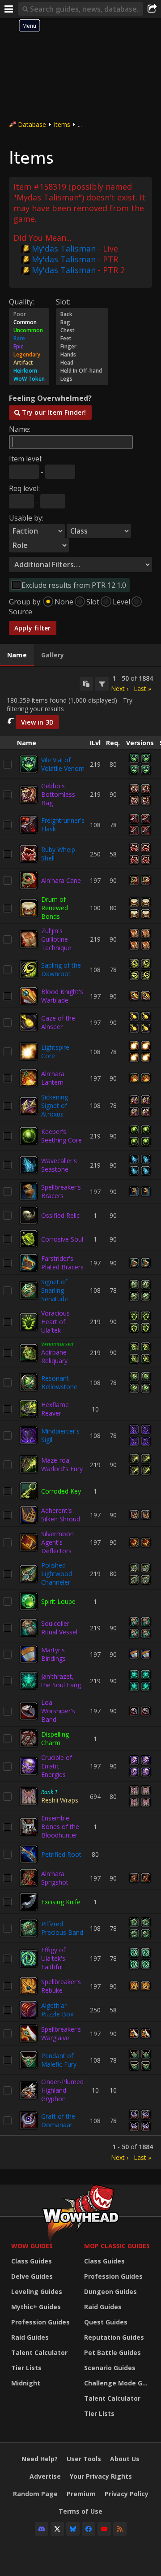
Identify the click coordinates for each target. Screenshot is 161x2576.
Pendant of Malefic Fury (59, 2060)
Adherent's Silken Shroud (61, 1515)
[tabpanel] (80, 1418)
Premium (81, 2494)
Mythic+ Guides (36, 2307)
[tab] (17, 655)
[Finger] (82, 347)
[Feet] (82, 339)
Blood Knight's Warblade (62, 996)
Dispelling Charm (55, 1738)
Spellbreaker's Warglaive (61, 2033)
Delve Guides (32, 2276)
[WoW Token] (29, 379)
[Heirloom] (29, 371)
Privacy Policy (127, 2494)
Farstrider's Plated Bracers (62, 1263)
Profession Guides (40, 2322)
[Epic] (29, 347)
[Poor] (29, 314)
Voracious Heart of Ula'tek (55, 1322)
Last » (142, 689)
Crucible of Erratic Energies (57, 1766)
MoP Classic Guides (117, 2246)
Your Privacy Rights (101, 2476)
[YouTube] (104, 2529)
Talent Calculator (39, 2352)
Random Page (35, 2494)
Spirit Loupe (58, 1601)
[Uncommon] (29, 330)
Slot (93, 602)
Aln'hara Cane (61, 880)
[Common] (29, 322)
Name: (20, 429)
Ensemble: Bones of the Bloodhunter (60, 1827)
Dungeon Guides (110, 2291)
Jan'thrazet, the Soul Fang (61, 1681)
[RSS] (120, 2529)
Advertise (45, 2476)
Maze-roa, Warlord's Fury (62, 1464)
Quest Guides (106, 2322)
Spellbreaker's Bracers (61, 1191)
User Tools (84, 2459)
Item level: (26, 459)
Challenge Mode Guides (118, 2383)
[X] (57, 2529)
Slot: (63, 302)
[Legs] (82, 379)
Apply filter (33, 628)
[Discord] (42, 2529)
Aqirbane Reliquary (54, 1356)
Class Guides (32, 2261)
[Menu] (9, 9)
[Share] (152, 9)
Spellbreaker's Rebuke (61, 1986)
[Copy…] (86, 684)
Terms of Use (80, 2511)
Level (121, 602)
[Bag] (82, 322)
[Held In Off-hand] (82, 371)
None (64, 602)
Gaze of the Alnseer (58, 1022)
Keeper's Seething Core (61, 1136)
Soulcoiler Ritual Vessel (59, 1628)
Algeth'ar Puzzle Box (57, 2010)
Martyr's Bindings (53, 1654)
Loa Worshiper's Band (58, 1711)
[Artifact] (29, 363)
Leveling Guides (37, 2291)
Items (62, 124)
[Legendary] (29, 355)
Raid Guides (30, 2337)
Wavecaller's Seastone (59, 1165)
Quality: (21, 302)
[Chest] (82, 330)
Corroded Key (61, 1491)
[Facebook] (89, 2529)
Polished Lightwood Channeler (57, 1574)
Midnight (26, 2383)
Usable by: (26, 518)
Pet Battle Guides (112, 2352)
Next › (120, 689)
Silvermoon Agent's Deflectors (57, 1542)
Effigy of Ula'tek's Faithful (53, 1958)
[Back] (82, 314)
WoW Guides (32, 2246)
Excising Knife (61, 1902)
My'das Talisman (64, 248)
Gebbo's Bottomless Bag (58, 794)
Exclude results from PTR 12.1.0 (74, 585)
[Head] (82, 363)
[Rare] (29, 339)
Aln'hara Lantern (53, 1078)
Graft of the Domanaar (58, 2120)
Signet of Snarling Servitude (55, 1290)
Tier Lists (26, 2368)
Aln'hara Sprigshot (55, 1878)
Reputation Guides (114, 2337)
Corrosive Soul (62, 1239)
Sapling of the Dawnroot (61, 969)
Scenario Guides (110, 2368)
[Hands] (82, 355)
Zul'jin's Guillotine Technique (56, 939)
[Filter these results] (102, 684)
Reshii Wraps (60, 1800)
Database (32, 124)
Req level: (24, 488)
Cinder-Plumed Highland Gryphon (62, 2090)
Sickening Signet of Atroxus (55, 1106)
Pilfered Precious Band (62, 1928)
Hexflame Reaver (55, 1409)
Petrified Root (61, 1854)
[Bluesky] (73, 2529)
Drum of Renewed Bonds (55, 908)
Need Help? (40, 2459)
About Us (125, 2459)
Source (21, 612)
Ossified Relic (60, 1215)
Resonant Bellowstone (59, 1382)
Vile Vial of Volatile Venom (63, 764)
